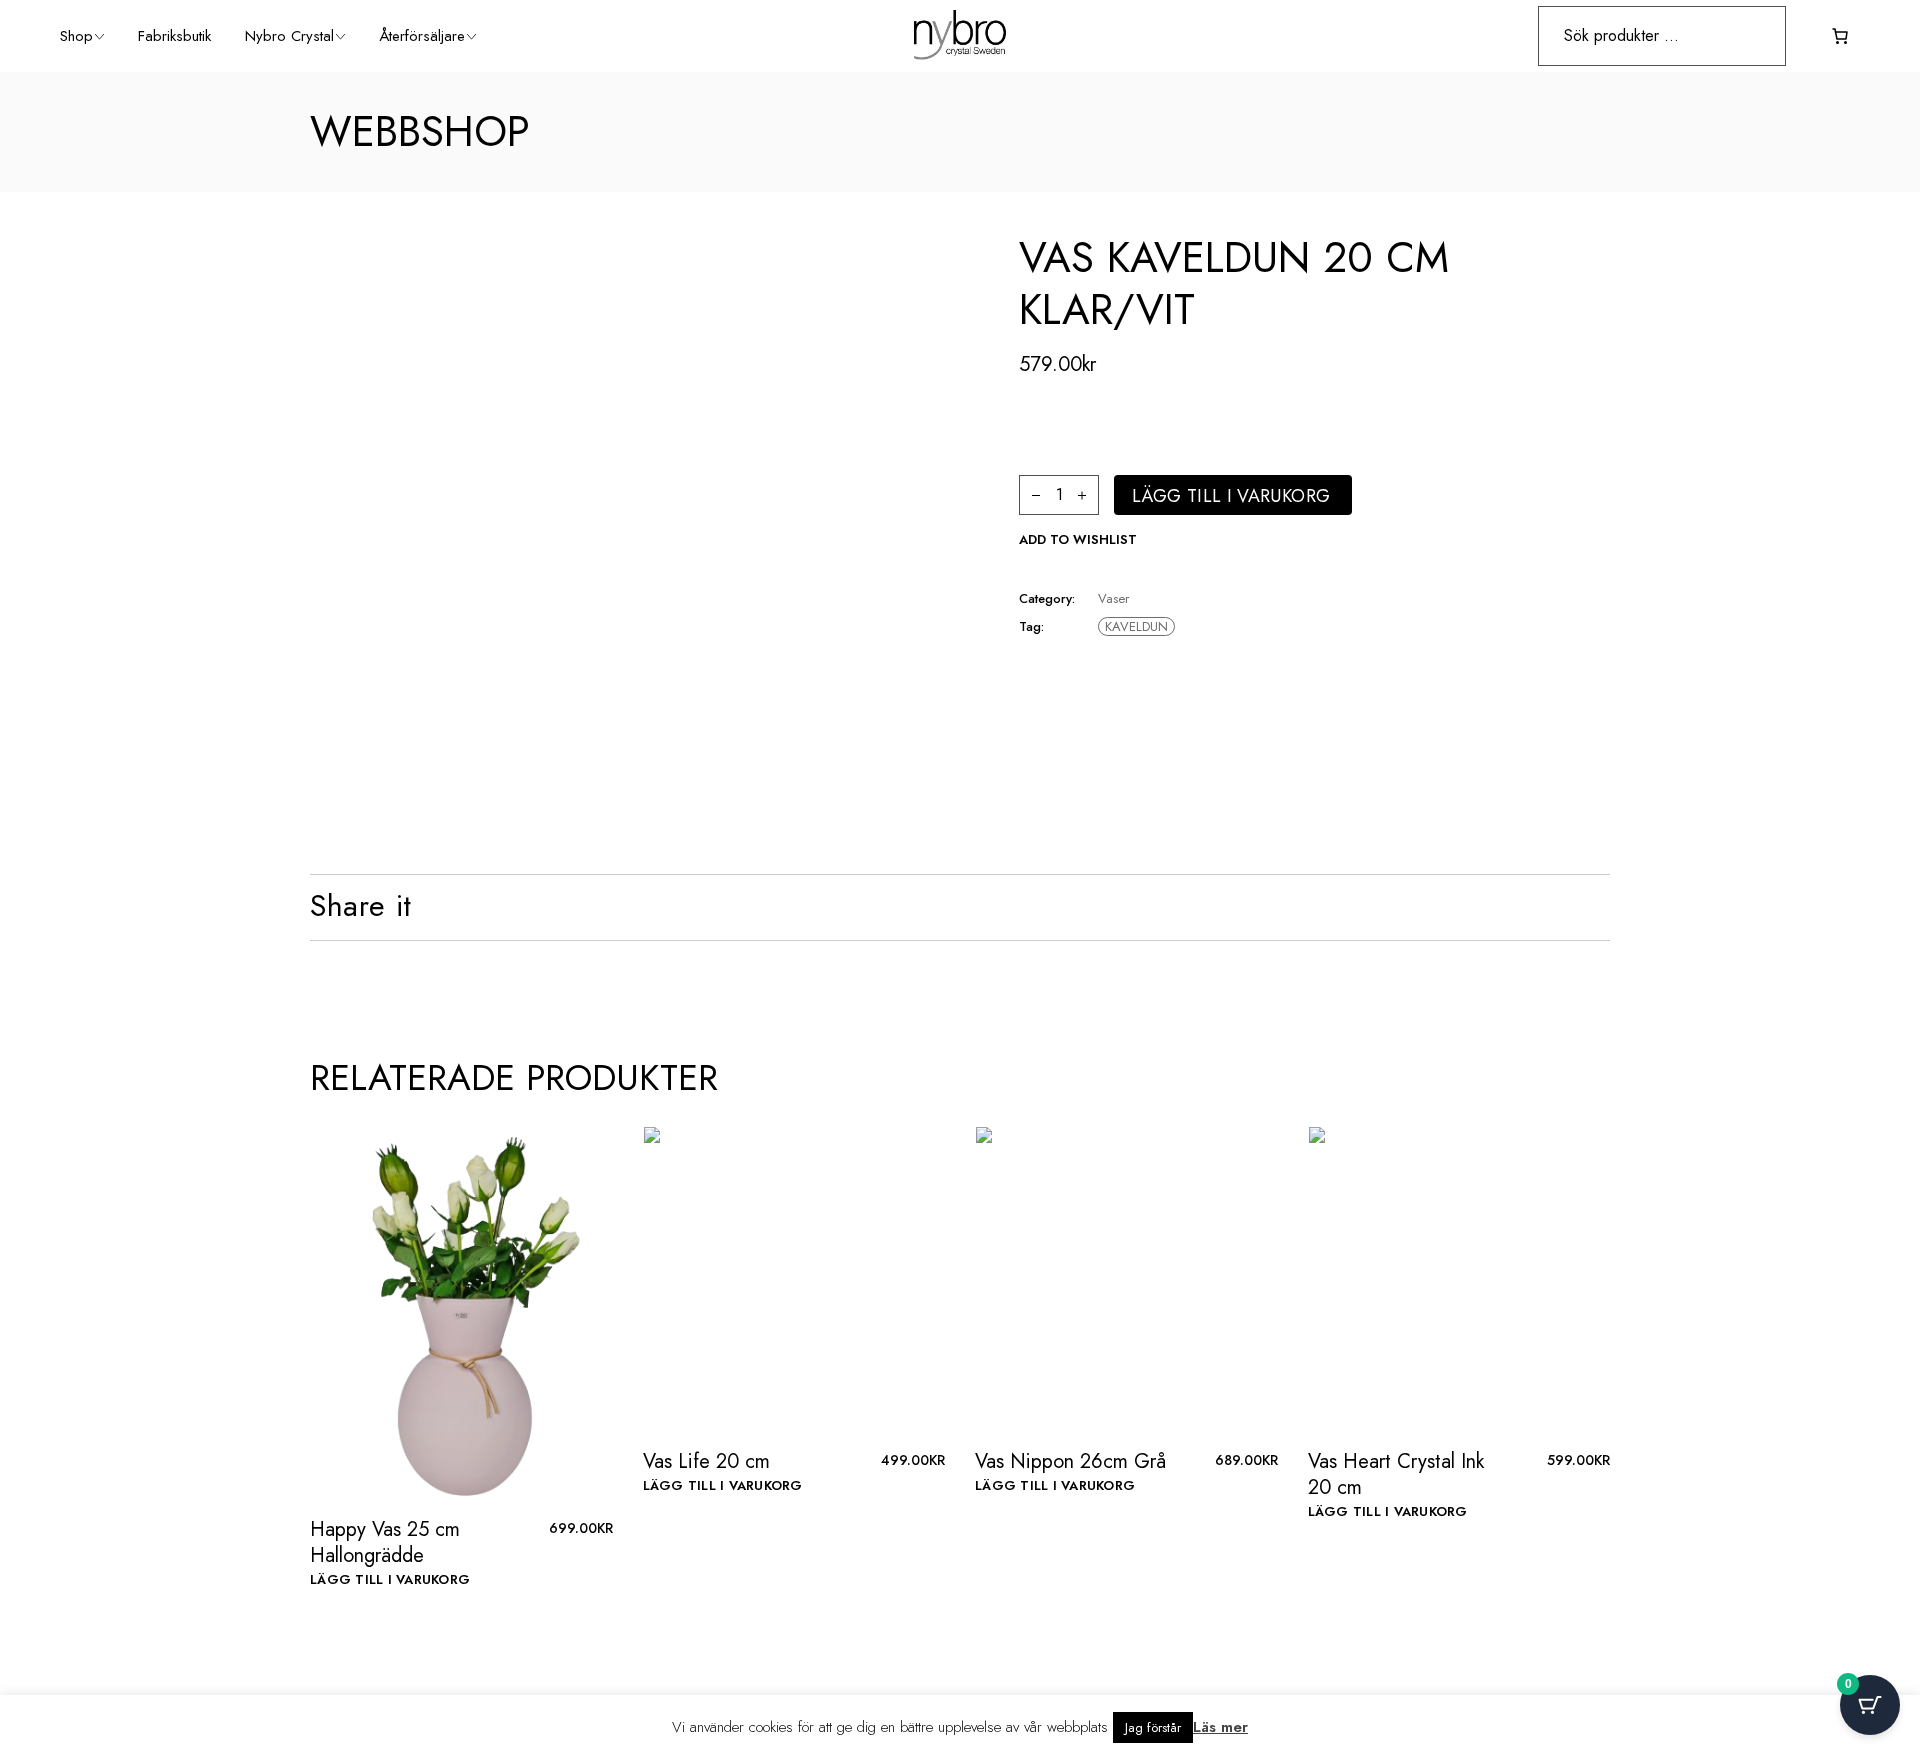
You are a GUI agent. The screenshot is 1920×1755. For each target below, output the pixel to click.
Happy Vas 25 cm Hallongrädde (385, 1542)
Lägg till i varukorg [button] (390, 1579)
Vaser (1113, 598)
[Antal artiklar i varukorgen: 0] (1840, 36)
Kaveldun (1136, 626)
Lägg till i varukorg (1231, 496)
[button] (1078, 540)
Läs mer (1220, 1727)
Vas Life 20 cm (706, 1461)
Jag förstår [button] (1153, 1727)
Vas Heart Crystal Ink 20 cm (1396, 1474)
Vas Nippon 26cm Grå (1070, 1461)
